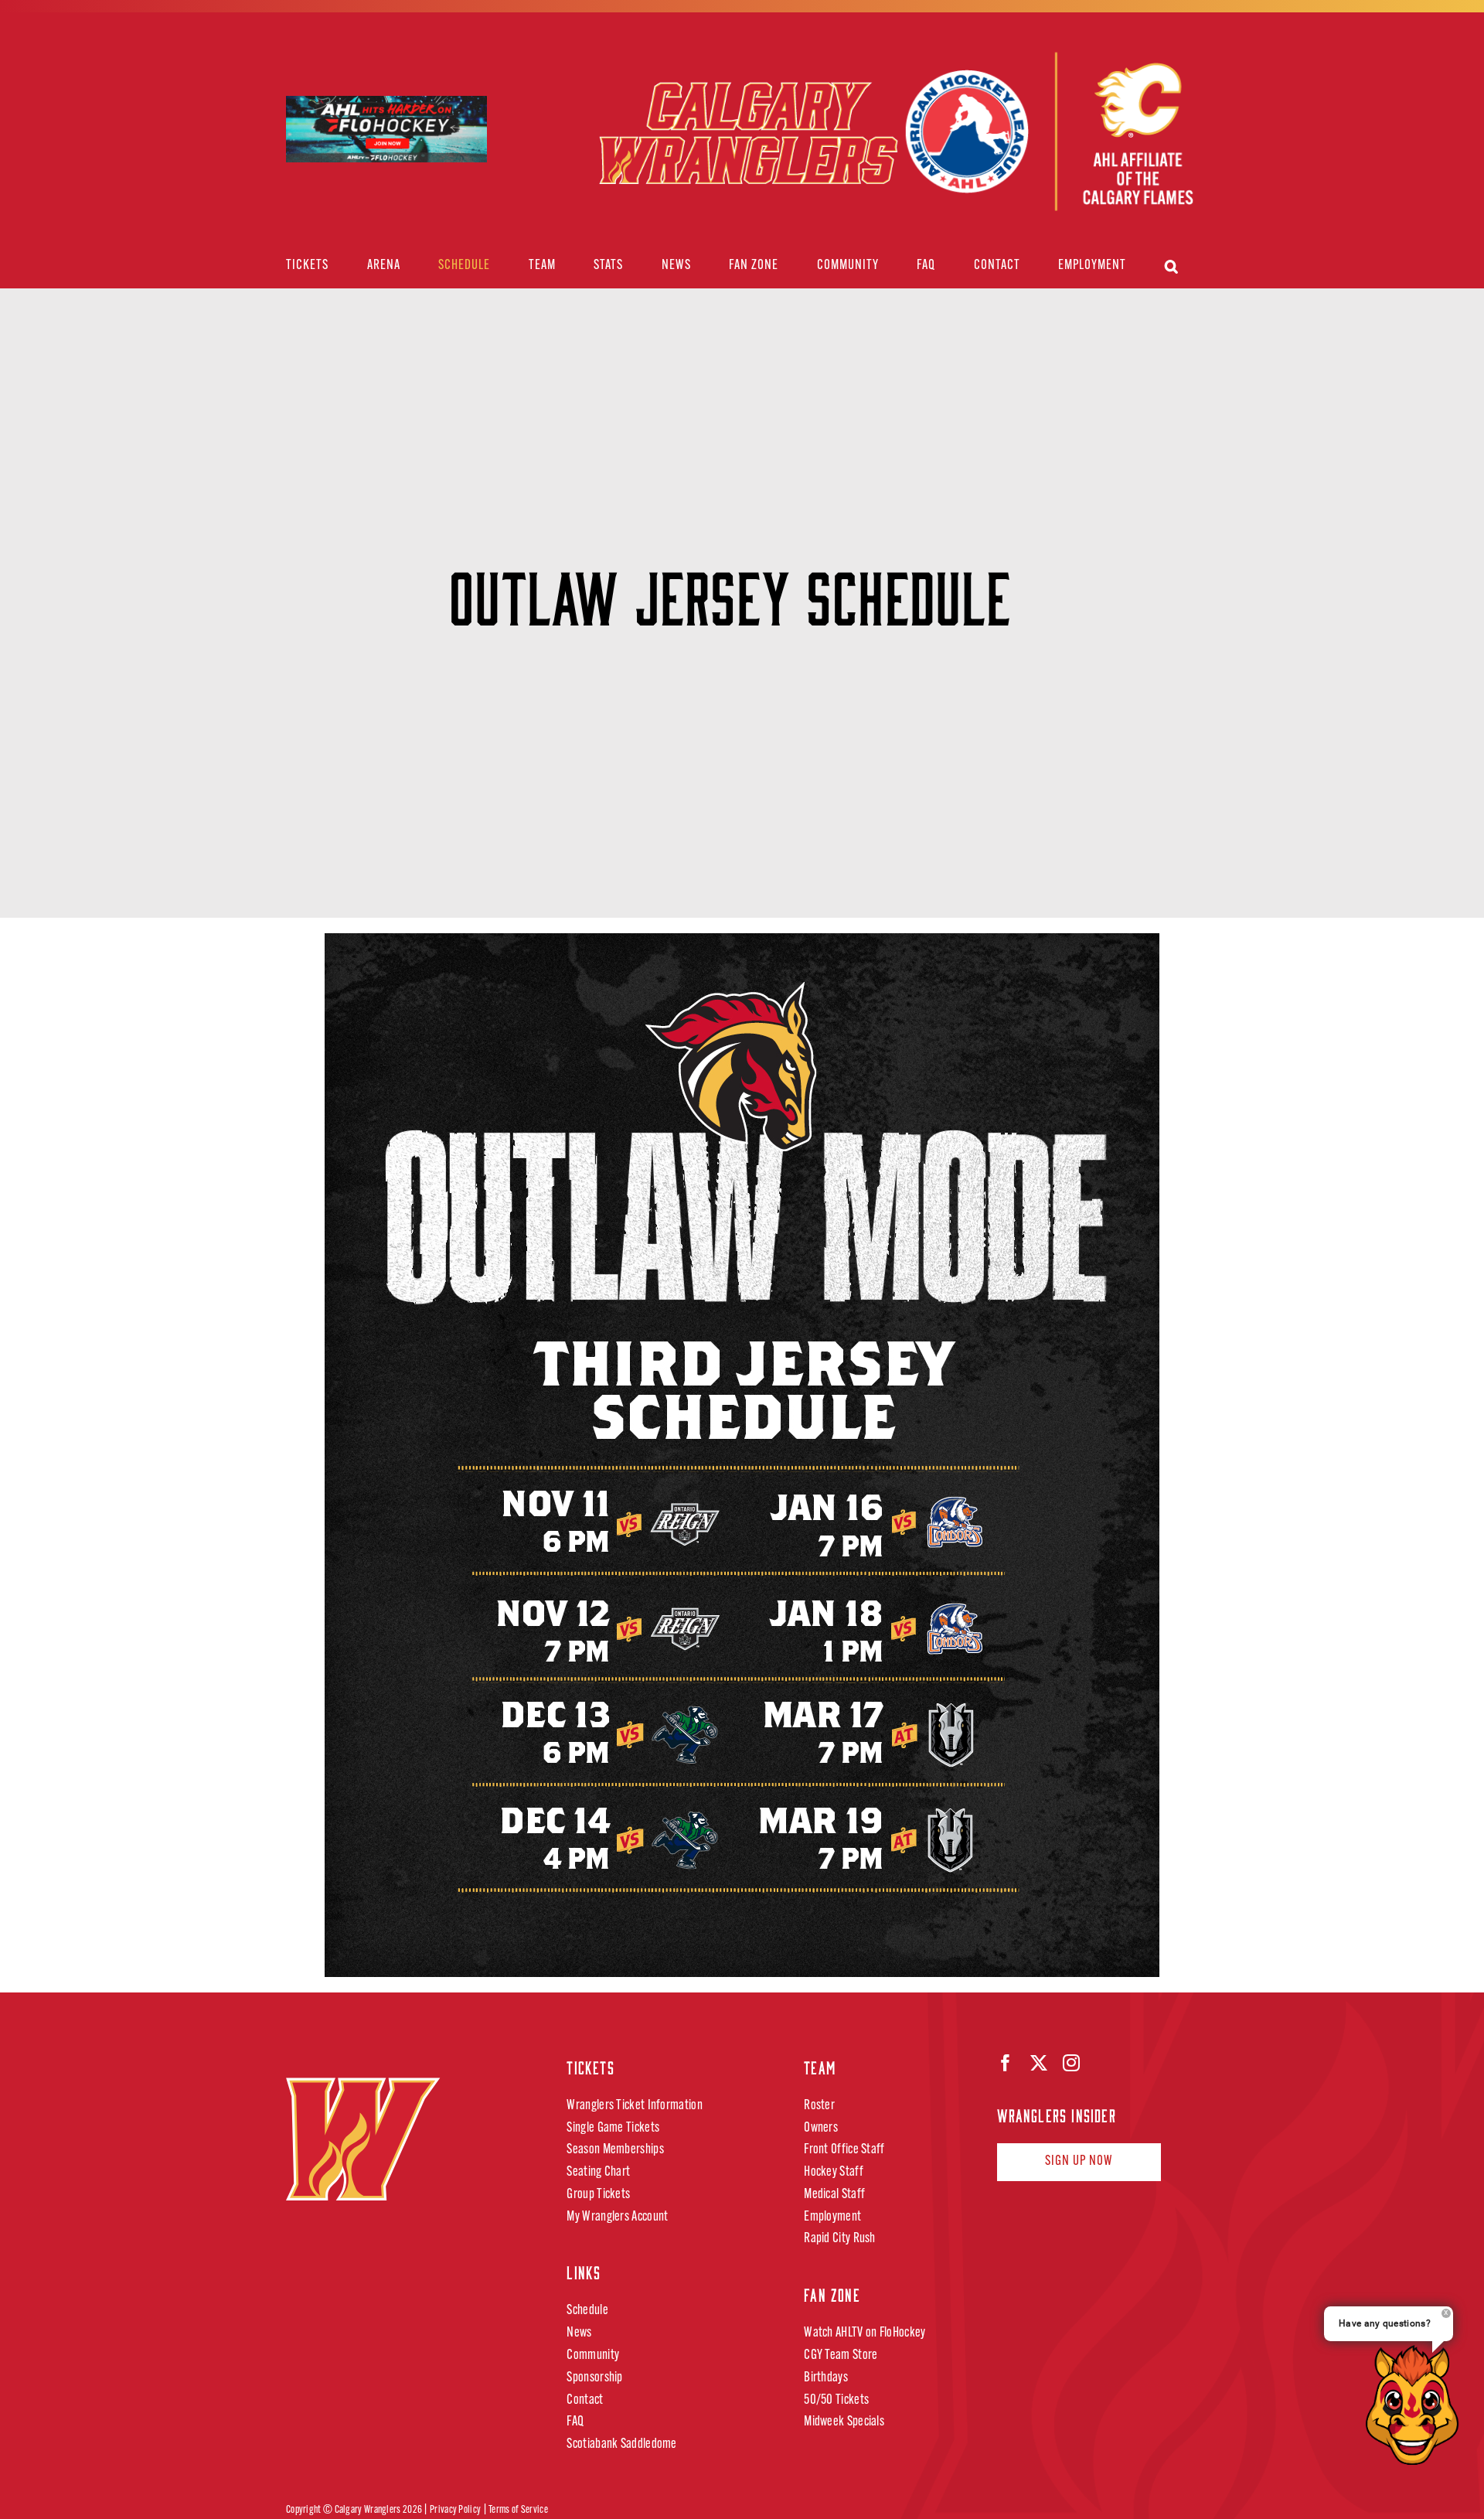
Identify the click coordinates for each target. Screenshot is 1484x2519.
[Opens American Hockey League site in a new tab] (386, 109)
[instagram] (1071, 2063)
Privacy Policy (455, 2510)
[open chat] (1417, 2405)
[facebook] (1006, 2063)
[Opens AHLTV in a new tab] (1048, 133)
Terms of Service (518, 2510)
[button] (1172, 266)
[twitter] (1039, 2063)
